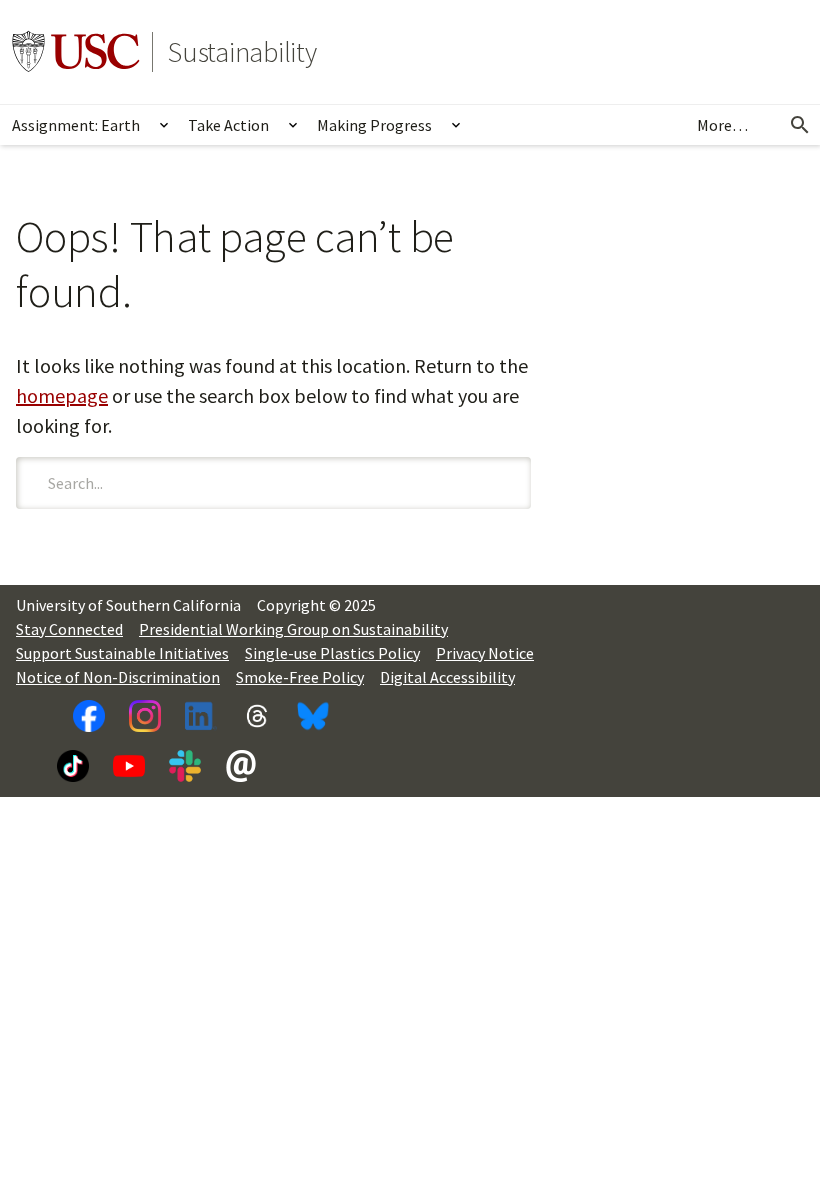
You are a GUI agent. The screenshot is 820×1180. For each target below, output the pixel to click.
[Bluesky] (313, 716)
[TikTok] (73, 766)
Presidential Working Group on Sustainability (293, 629)
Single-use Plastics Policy (332, 653)
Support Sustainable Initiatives (122, 653)
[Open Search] (800, 125)
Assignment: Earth (76, 125)
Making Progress (374, 125)
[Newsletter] (241, 766)
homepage (62, 395)
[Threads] (257, 716)
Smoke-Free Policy (300, 677)
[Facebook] (89, 716)
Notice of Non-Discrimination (118, 677)
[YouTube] (129, 766)
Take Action (228, 125)
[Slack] (185, 766)
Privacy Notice (485, 653)
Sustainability (242, 52)
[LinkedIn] (201, 716)
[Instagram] (145, 716)
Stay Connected (69, 629)
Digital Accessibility (447, 677)
